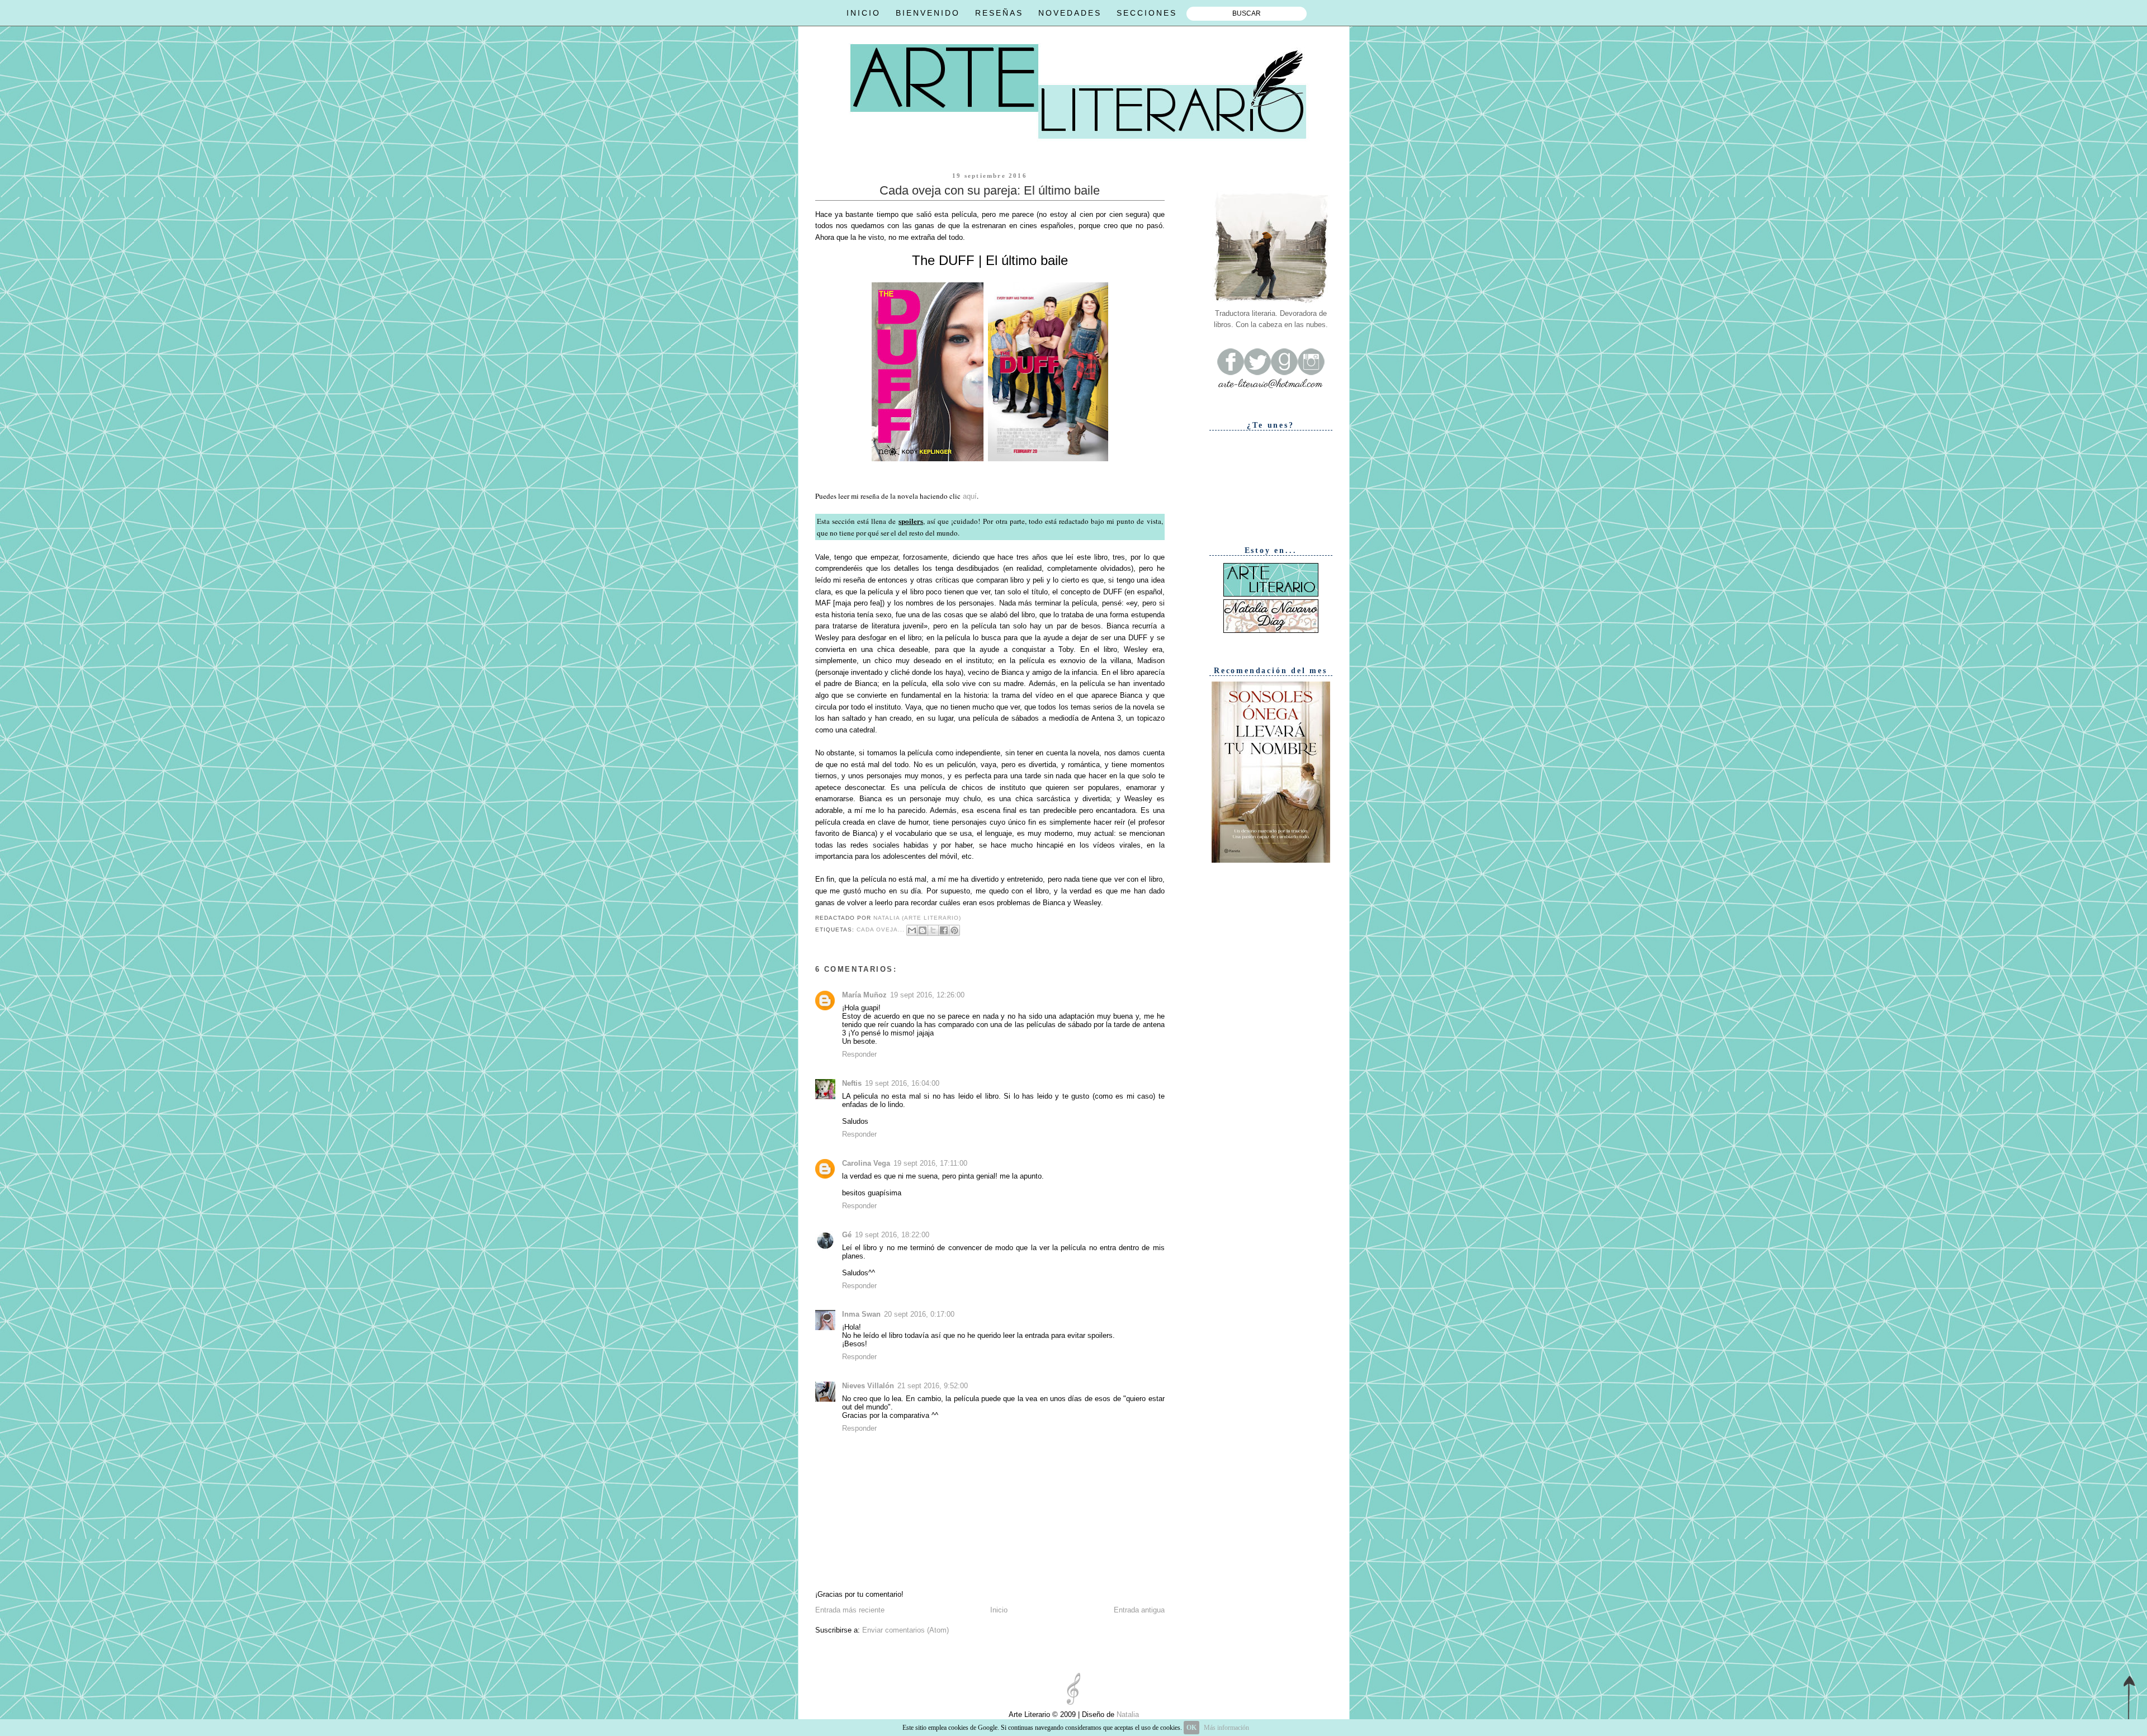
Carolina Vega (866, 1163)
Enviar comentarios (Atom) (905, 1630)
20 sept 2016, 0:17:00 (919, 1314)
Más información (1226, 1728)
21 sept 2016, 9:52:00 (933, 1386)
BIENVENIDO (928, 13)
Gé (847, 1235)
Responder (859, 1054)
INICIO (864, 13)
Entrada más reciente (850, 1610)
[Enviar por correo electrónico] (912, 930)
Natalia (1127, 1714)
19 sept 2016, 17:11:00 (930, 1163)
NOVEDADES (1070, 13)
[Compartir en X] (933, 930)
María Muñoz (864, 995)
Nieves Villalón (868, 1386)
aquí (970, 496)
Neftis (852, 1083)
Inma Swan (861, 1314)
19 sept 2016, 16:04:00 (902, 1083)
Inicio (999, 1610)
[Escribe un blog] (923, 930)
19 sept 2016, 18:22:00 (892, 1235)
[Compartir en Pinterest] (954, 930)
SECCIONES (1147, 13)
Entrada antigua (1139, 1610)
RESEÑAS (999, 13)
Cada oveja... (881, 930)
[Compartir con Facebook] (944, 930)
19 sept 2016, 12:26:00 (927, 995)
